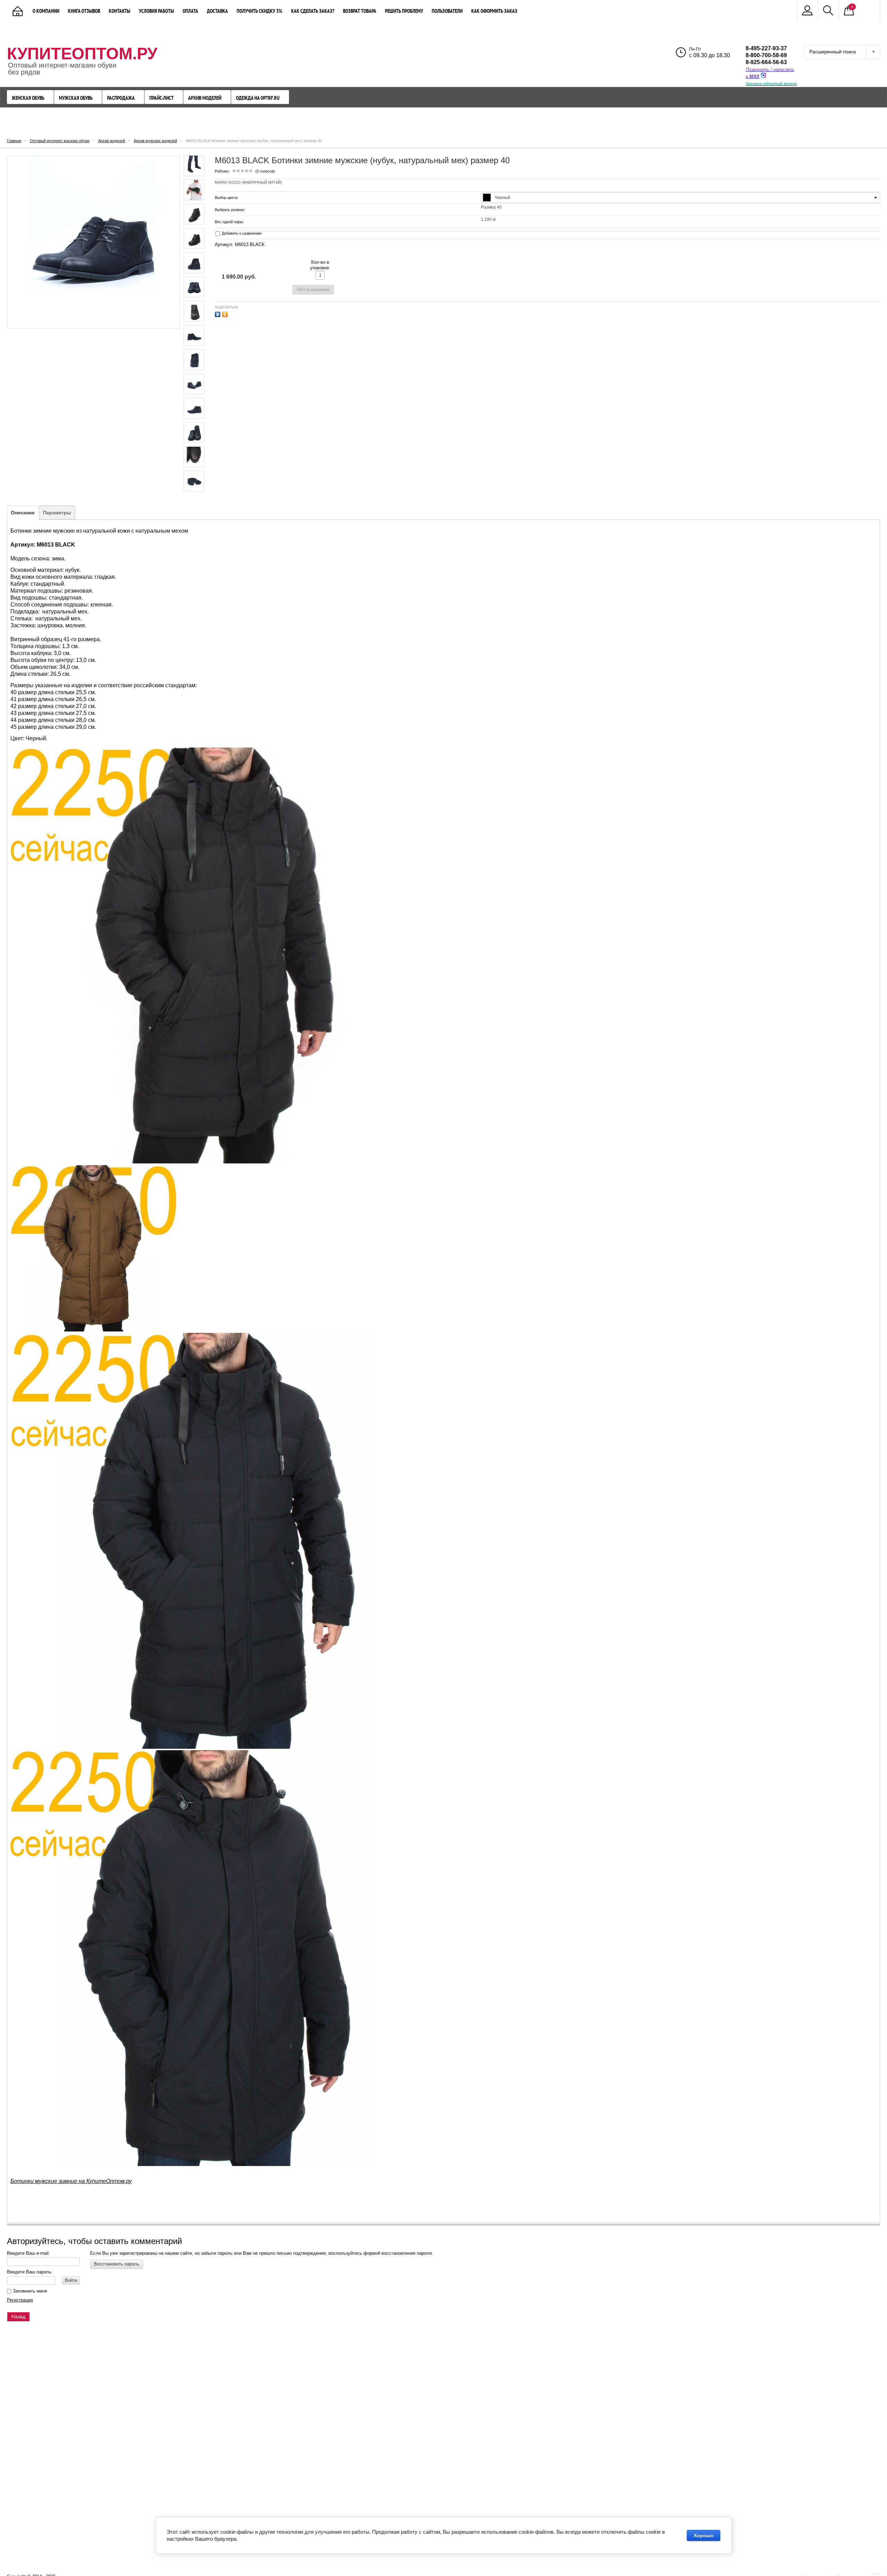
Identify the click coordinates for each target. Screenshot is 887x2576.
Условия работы (156, 11)
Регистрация (20, 2300)
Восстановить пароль (117, 2264)
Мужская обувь (76, 98)
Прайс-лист (161, 98)
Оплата (190, 11)
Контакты (120, 11)
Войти (71, 2280)
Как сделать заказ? (313, 11)
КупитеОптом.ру (82, 54)
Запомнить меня (29, 2291)
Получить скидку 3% (260, 11)
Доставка (217, 11)
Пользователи (447, 11)
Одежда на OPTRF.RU (258, 98)
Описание (23, 513)
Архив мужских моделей (155, 141)
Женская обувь (28, 98)
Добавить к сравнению (241, 233)
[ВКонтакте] (218, 313)
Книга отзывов (84, 11)
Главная (14, 141)
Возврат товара (360, 11)
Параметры (57, 513)
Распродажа (121, 98)
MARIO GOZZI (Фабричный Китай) (248, 182)
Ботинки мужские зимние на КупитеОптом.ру (71, 2181)
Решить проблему (404, 11)
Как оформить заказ (494, 11)
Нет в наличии (313, 289)
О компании (46, 11)
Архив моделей (205, 98)
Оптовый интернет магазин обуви (60, 141)
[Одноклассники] (226, 313)
